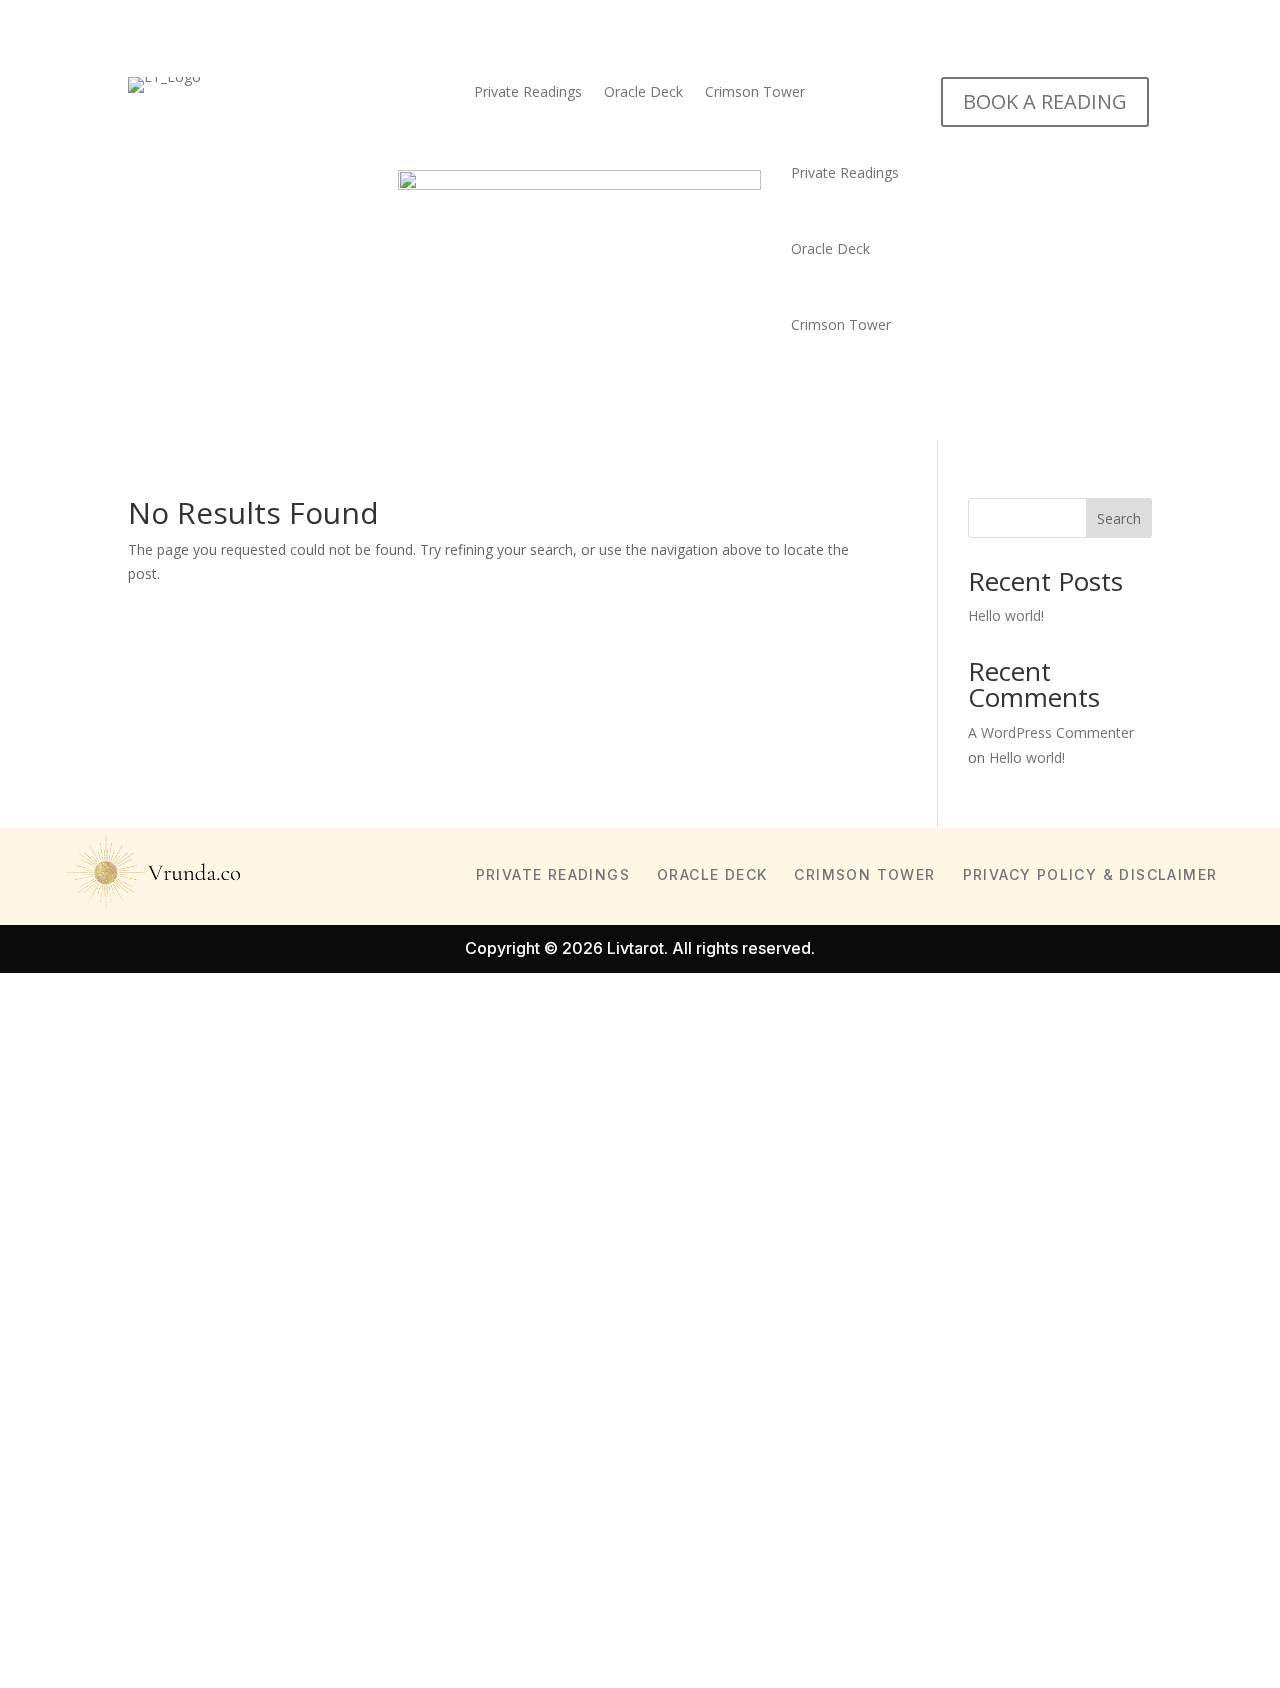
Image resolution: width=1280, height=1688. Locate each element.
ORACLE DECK (712, 874)
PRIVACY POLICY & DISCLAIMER (1090, 874)
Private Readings (528, 93)
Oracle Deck (643, 93)
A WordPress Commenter (1051, 732)
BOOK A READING (1045, 101)
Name (50, 1213)
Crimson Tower (755, 93)
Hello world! (1006, 615)
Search (1119, 518)
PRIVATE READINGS (553, 874)
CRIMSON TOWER (864, 874)
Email (47, 1262)
